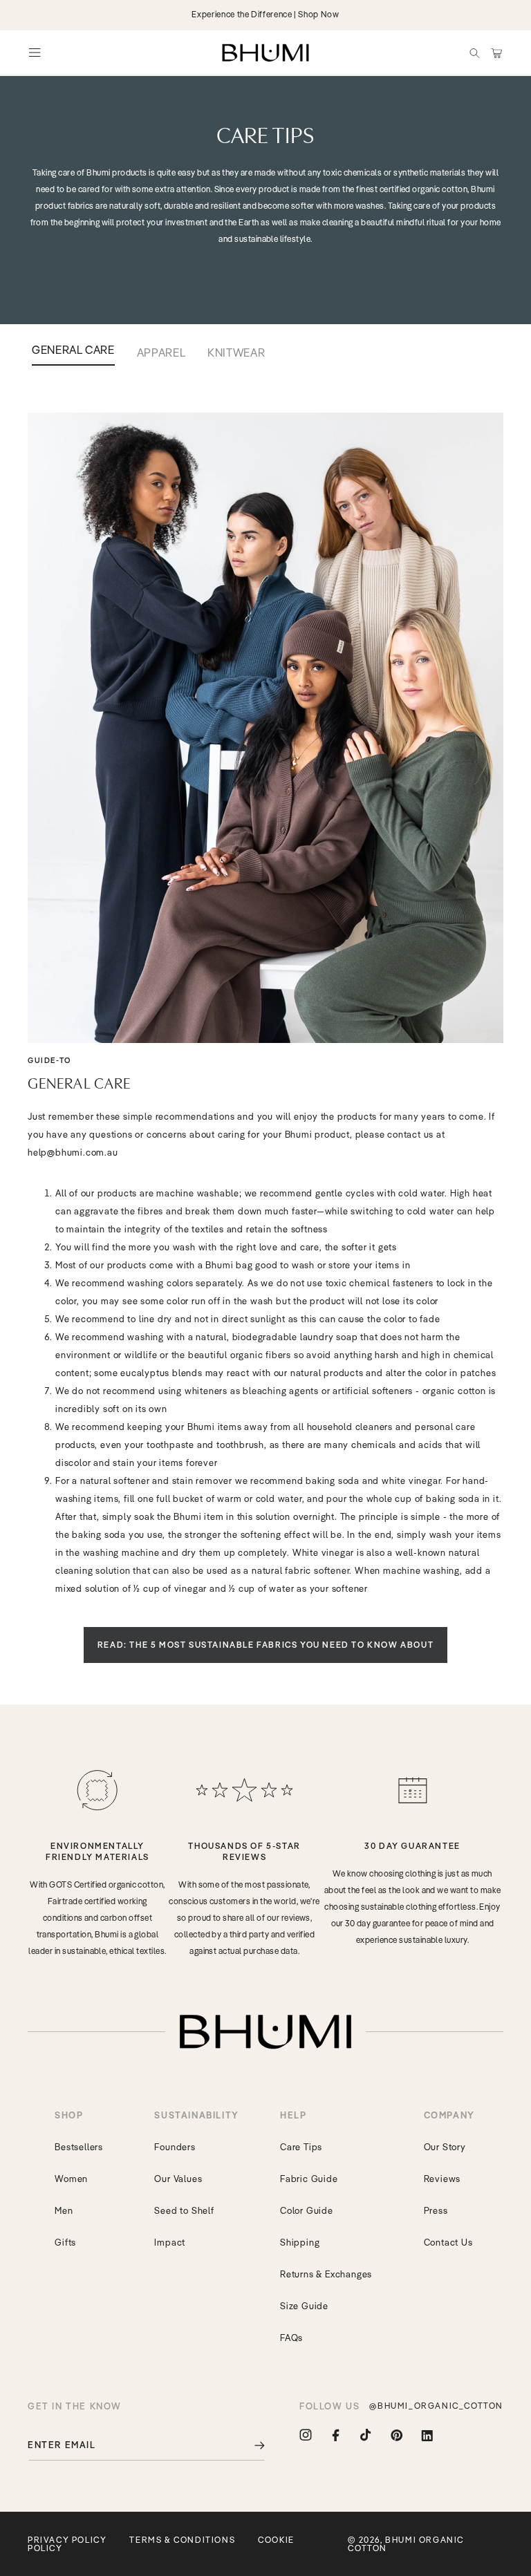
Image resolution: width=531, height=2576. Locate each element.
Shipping (300, 2242)
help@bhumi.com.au (73, 1152)
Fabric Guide (309, 2179)
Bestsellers (79, 2147)
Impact (170, 2242)
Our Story (445, 2147)
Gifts (65, 2242)
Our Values (178, 2179)
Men (64, 2210)
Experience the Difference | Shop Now (265, 14)
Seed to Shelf (184, 2210)
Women (71, 2179)
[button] (474, 53)
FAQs (291, 2338)
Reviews (442, 2179)
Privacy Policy (67, 2540)
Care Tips (301, 2147)
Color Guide (307, 2210)
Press (436, 2210)
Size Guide (304, 2306)
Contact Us (448, 2242)
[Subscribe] (250, 2445)
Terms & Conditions (182, 2540)
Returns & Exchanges (326, 2274)
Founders (175, 2147)
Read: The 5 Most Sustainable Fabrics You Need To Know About (265, 1645)
